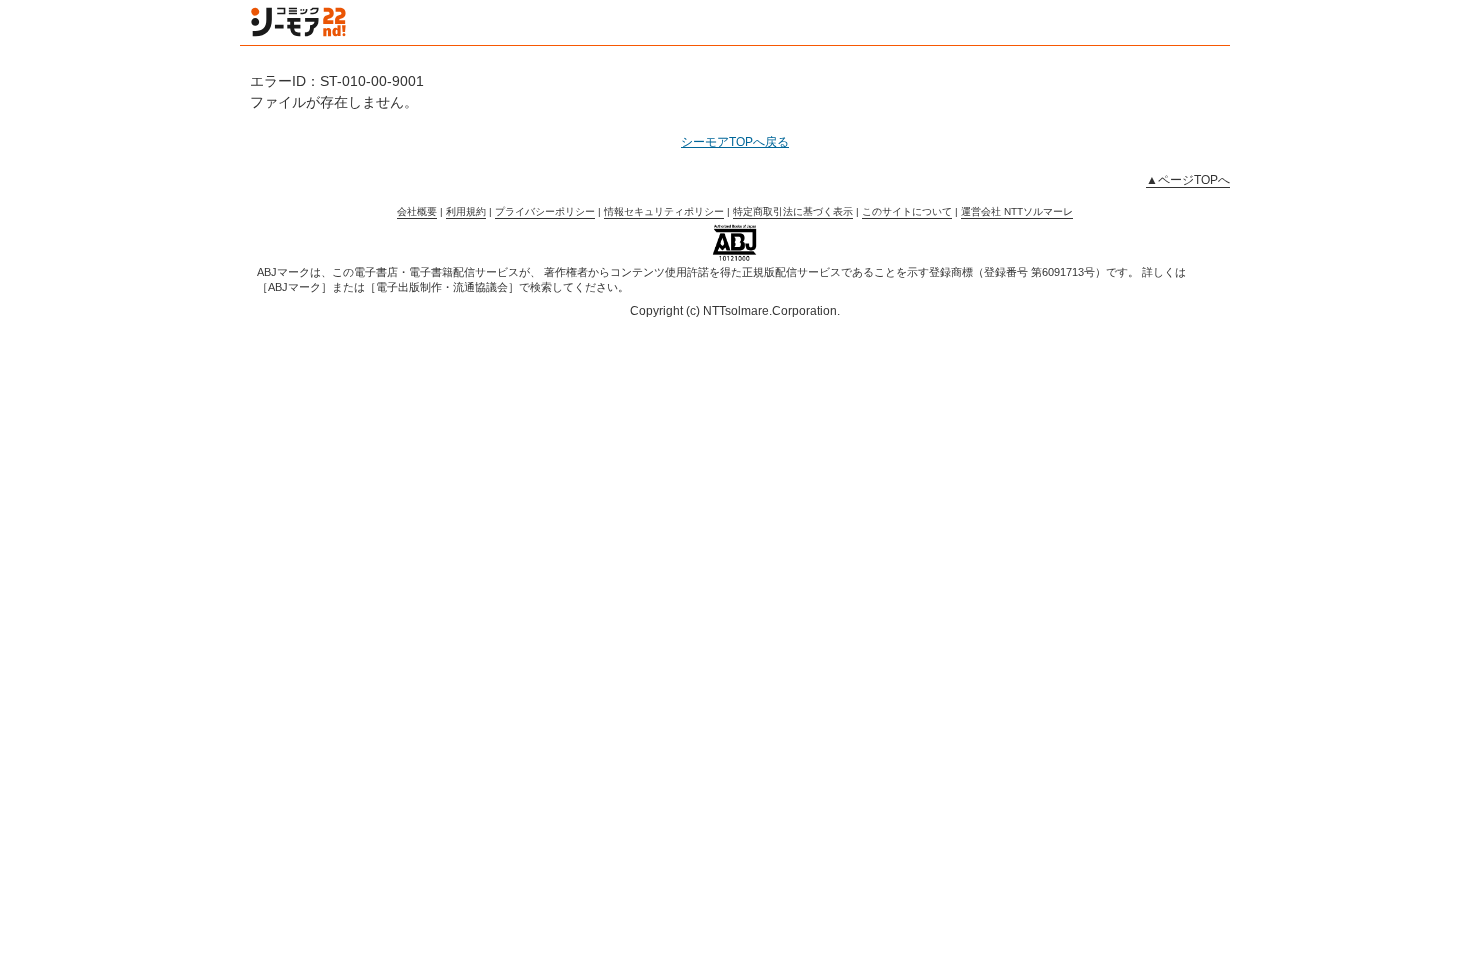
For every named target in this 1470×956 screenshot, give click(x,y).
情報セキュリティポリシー (664, 211)
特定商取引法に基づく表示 (793, 211)
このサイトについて (907, 211)
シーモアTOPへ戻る (735, 142)
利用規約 (466, 211)
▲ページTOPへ (1188, 180)
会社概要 (417, 211)
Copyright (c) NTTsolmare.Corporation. (735, 311)
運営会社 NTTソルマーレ (1017, 211)
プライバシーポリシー (545, 211)
